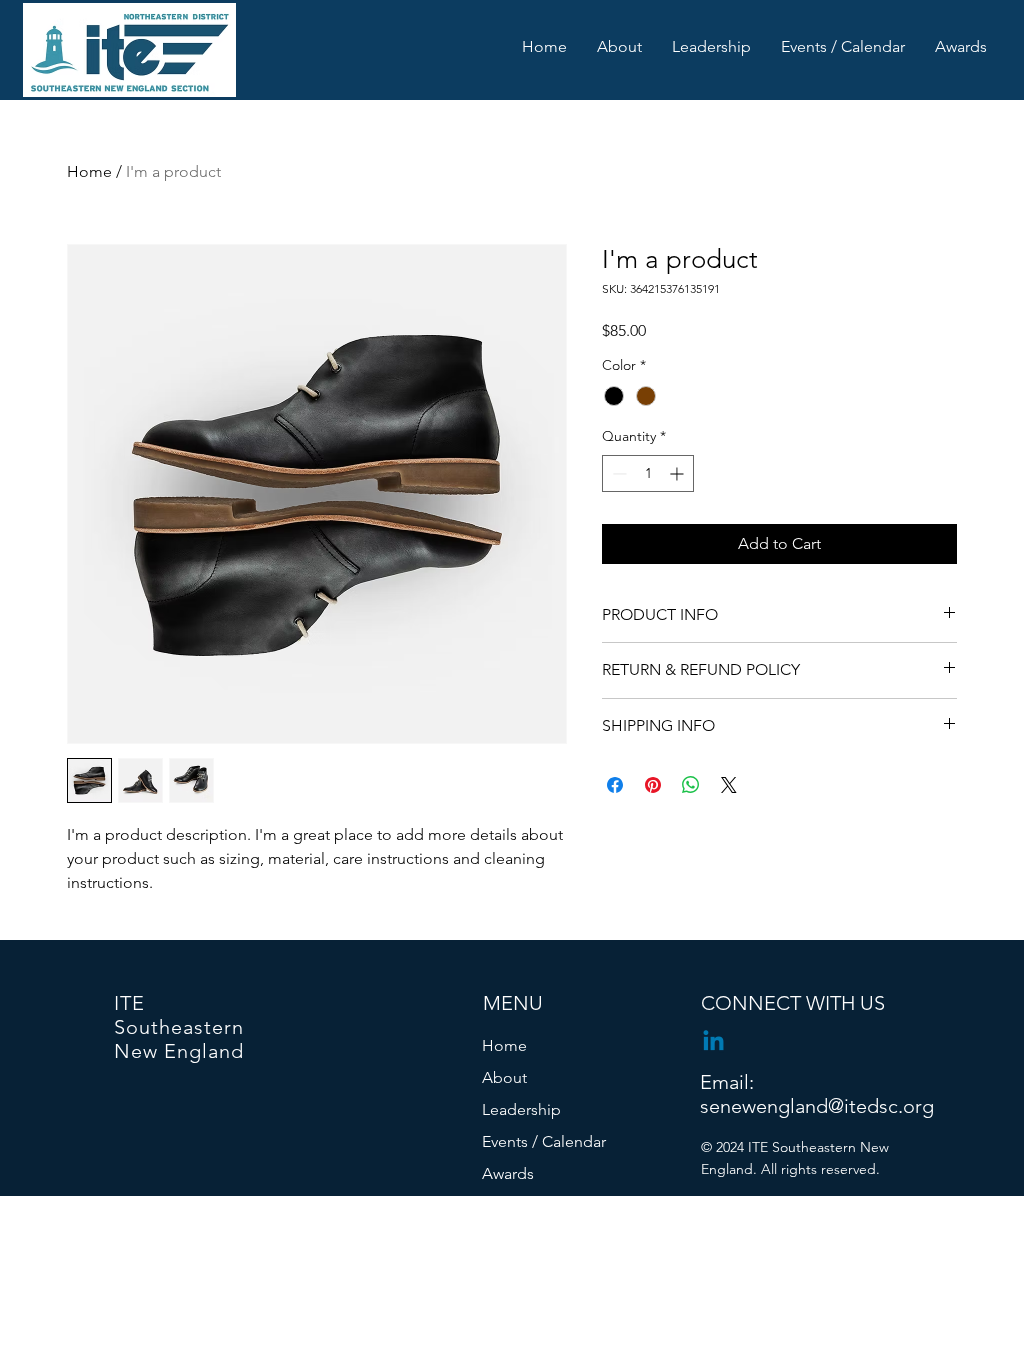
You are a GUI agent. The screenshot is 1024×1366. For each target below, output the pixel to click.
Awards (508, 1173)
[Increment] (678, 473)
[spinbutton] (648, 473)
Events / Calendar (544, 1141)
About (504, 1077)
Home (89, 171)
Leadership (521, 1109)
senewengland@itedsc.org (817, 1106)
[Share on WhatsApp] (691, 785)
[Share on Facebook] (615, 785)
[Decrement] (617, 473)
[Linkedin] (713, 1042)
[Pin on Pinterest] (653, 785)
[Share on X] (729, 785)
